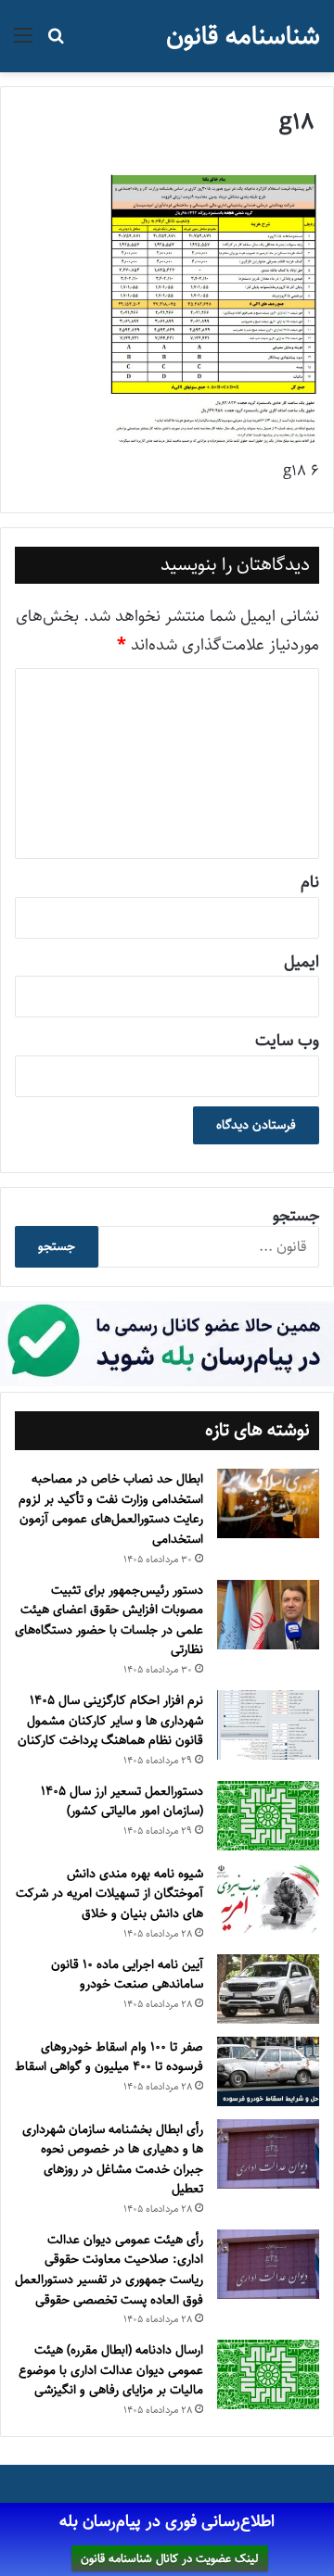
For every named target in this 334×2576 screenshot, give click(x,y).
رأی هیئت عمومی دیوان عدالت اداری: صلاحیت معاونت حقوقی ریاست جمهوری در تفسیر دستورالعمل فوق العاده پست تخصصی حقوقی (109, 2270)
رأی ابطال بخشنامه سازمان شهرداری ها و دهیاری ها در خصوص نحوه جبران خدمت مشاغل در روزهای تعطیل (113, 2159)
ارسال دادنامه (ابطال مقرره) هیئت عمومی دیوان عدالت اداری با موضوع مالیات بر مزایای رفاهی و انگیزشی (111, 2370)
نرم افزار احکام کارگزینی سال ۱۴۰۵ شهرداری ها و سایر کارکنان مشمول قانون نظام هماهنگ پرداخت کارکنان (110, 1720)
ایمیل (302, 962)
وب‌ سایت (287, 1041)
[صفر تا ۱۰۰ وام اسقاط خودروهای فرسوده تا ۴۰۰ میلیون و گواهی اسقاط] (268, 2071)
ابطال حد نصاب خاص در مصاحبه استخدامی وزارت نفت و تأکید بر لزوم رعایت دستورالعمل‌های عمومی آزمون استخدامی (111, 1509)
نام (310, 882)
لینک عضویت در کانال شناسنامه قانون (170, 2558)
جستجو (296, 1216)
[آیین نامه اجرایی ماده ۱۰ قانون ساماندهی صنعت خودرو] (268, 1989)
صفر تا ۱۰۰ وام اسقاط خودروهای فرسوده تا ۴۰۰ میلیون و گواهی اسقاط (109, 2057)
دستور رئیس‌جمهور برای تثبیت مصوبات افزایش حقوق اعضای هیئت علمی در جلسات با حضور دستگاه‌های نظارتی (109, 1620)
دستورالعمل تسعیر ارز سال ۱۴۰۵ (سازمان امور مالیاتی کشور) (122, 1801)
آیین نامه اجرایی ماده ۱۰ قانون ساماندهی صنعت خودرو (127, 1975)
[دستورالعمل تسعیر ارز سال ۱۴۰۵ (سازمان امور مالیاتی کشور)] (268, 1816)
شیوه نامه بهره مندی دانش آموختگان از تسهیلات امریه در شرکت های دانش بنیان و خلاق (109, 1894)
